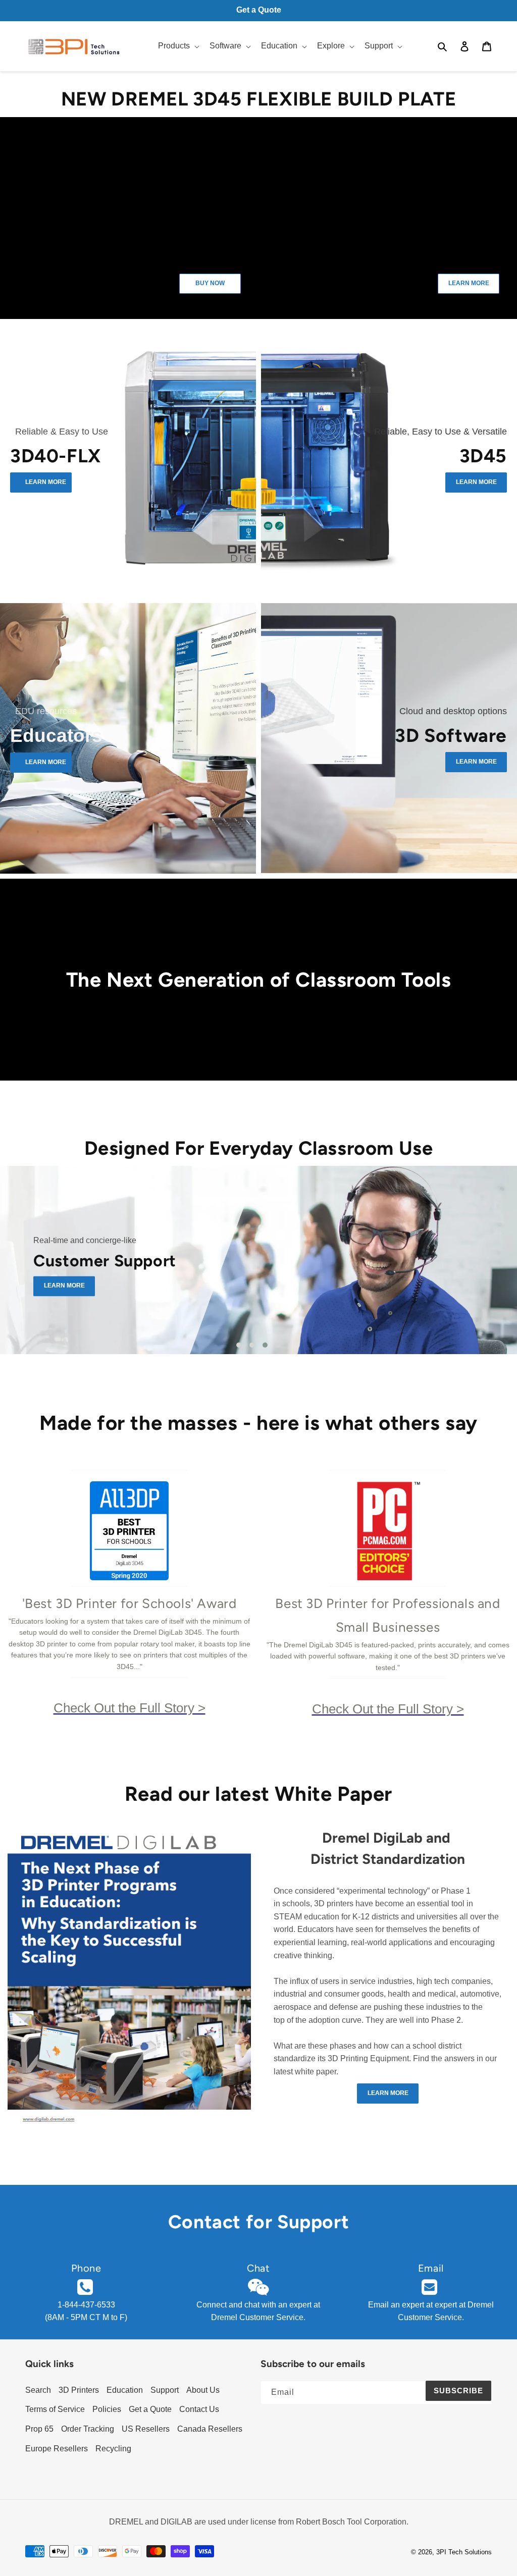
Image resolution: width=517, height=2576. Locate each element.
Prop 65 (39, 2429)
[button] (178, 46)
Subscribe (458, 2391)
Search (38, 2390)
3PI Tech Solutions (464, 2552)
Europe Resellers (57, 2449)
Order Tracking (88, 2429)
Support (165, 2390)
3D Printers (79, 2390)
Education (125, 2390)
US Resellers (146, 2429)
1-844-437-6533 (86, 2305)
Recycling (113, 2449)
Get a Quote (150, 2409)
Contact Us (199, 2409)
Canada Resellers (210, 2429)
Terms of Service (55, 2409)
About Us (203, 2390)
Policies (107, 2409)
